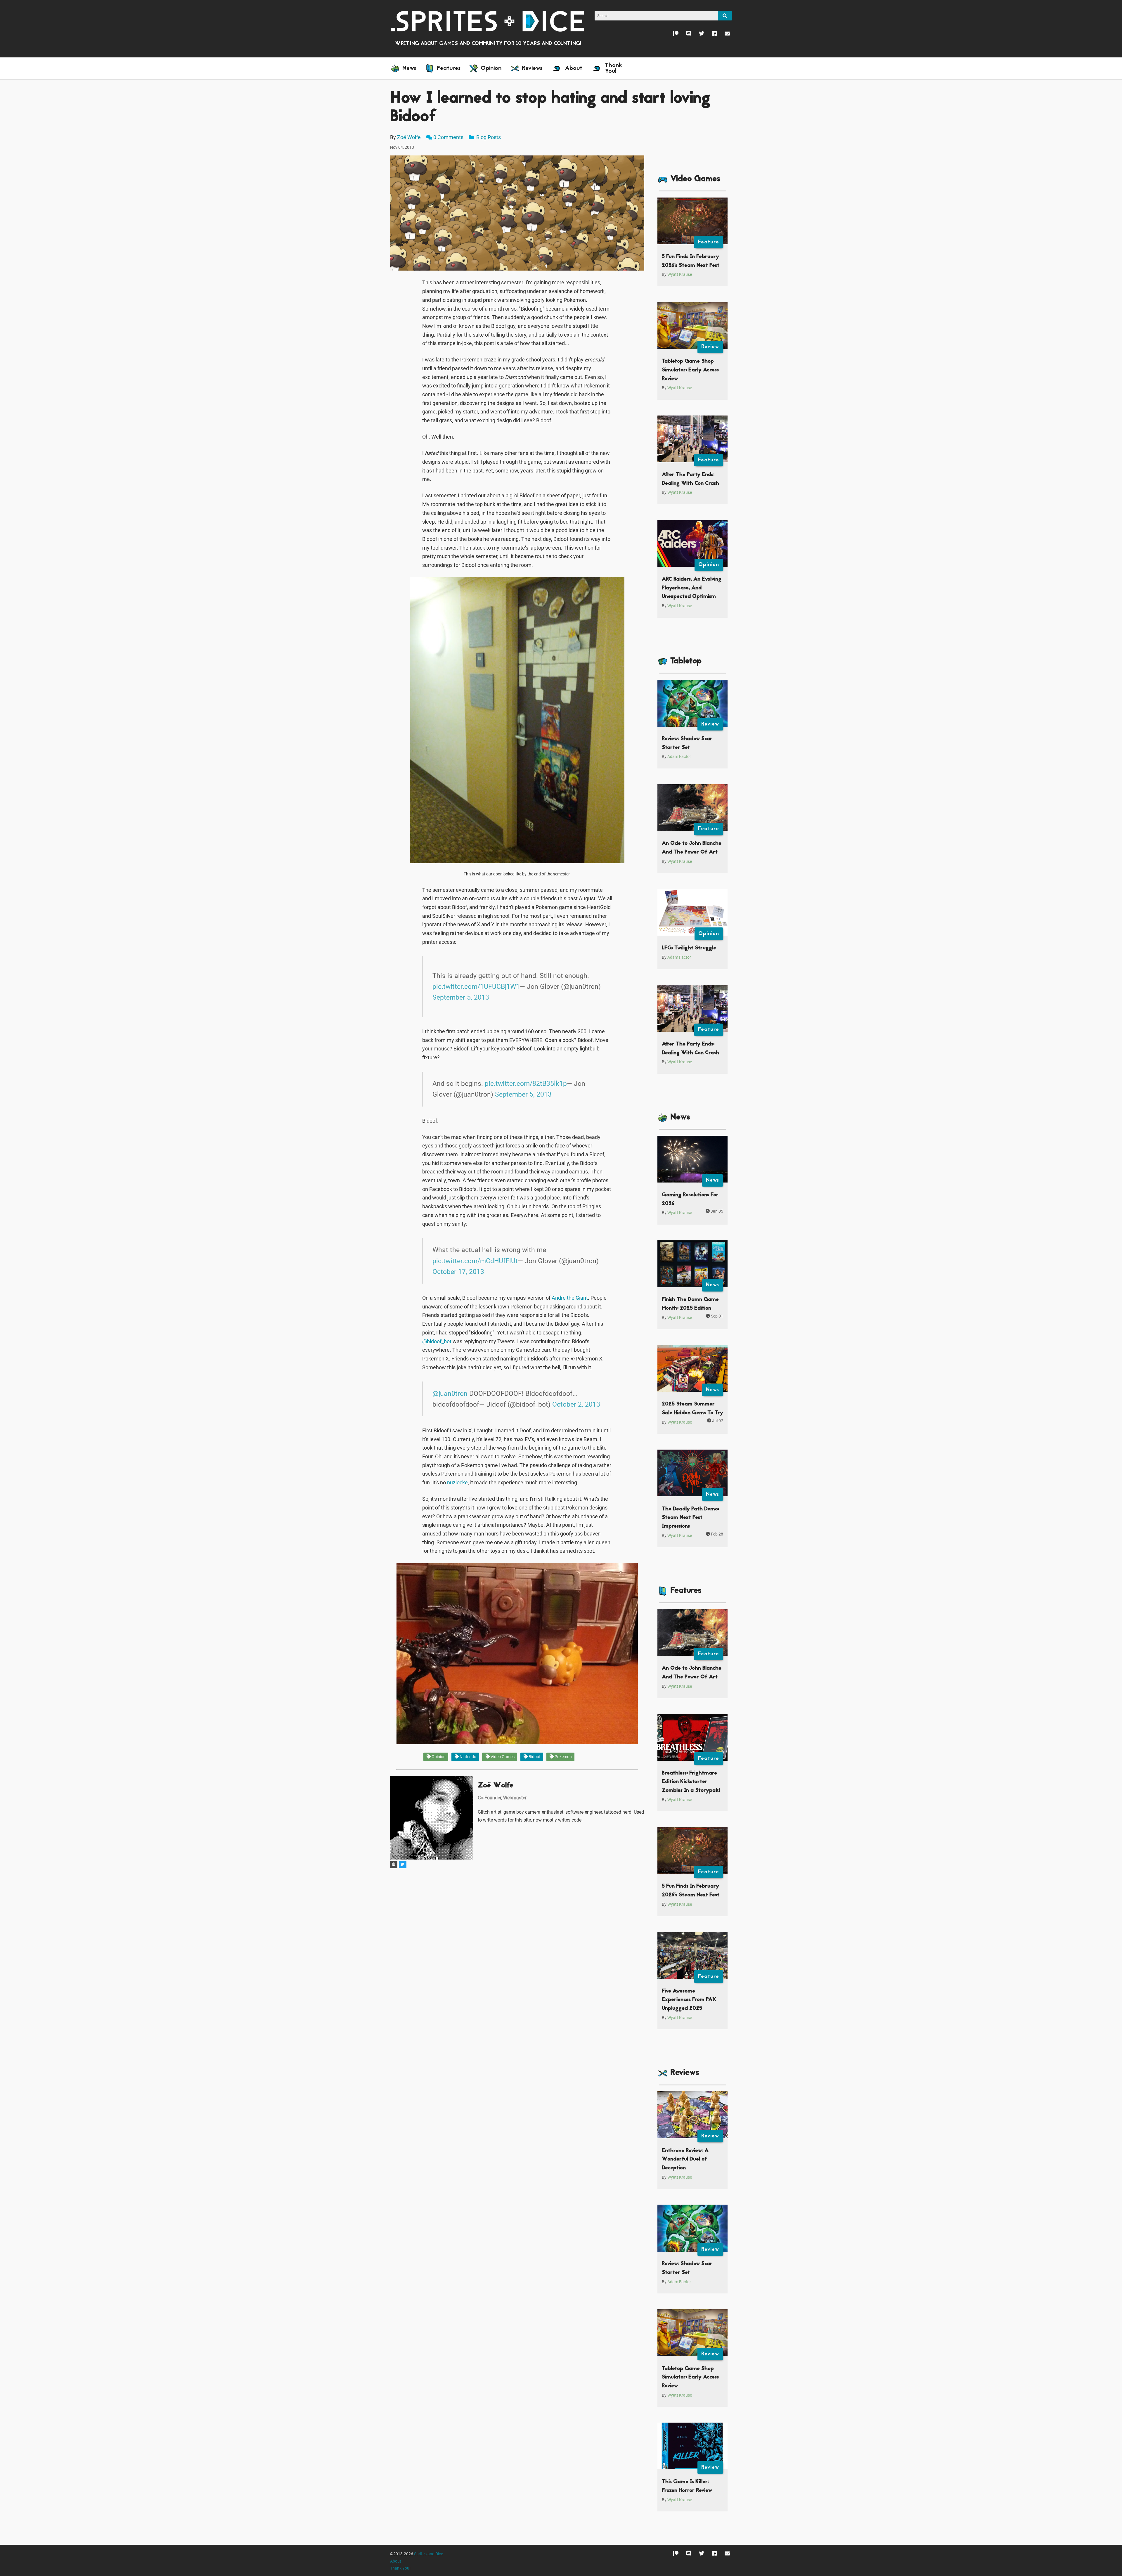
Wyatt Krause (680, 275)
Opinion (438, 1757)
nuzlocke (457, 1482)
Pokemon (563, 1757)
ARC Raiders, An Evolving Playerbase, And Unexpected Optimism (692, 588)
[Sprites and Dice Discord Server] (685, 35)
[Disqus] (517, 1943)
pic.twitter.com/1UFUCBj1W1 (476, 986)
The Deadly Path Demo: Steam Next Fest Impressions (690, 1518)
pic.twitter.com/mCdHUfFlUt (475, 1261)
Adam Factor (679, 757)
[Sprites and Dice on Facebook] (710, 35)
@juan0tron (450, 1393)
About (396, 2561)
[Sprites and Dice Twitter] (698, 35)
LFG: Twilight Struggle (689, 948)
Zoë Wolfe (409, 137)
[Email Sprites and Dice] (723, 35)
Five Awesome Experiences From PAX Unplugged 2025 (689, 2000)
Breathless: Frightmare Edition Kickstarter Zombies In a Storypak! (691, 1782)
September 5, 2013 (461, 997)
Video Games (502, 1757)
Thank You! (400, 2568)
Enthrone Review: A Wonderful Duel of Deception (685, 2159)
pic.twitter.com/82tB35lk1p (526, 1083)
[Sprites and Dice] (488, 21)
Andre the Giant (570, 1298)
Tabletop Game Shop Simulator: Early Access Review (690, 370)
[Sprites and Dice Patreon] (672, 35)
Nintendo (467, 1757)
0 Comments (448, 137)
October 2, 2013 (576, 1404)
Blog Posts (488, 137)
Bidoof (534, 1757)
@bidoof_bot (437, 1341)
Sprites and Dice (428, 2554)
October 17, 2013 (458, 1272)
